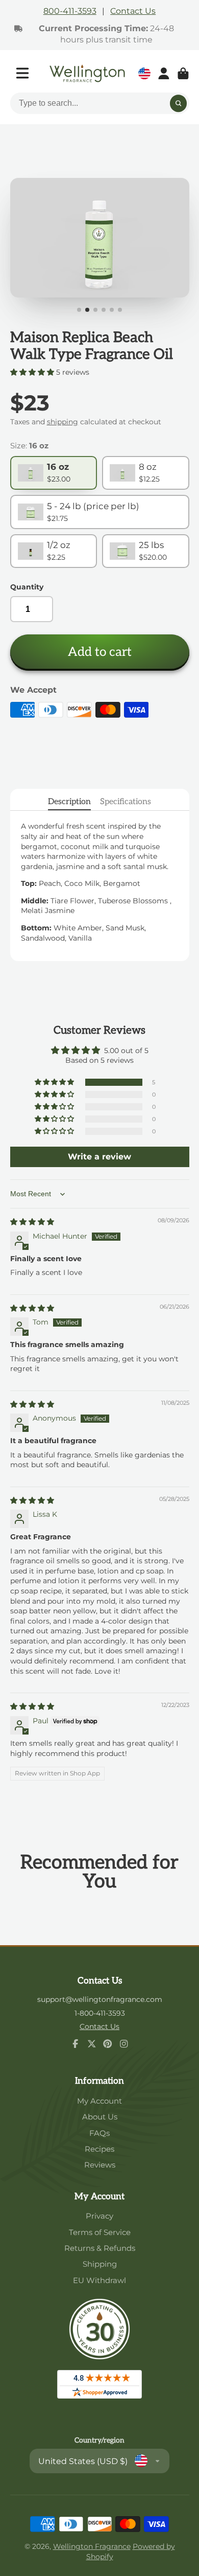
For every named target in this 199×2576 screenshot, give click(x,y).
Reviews (100, 2165)
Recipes (99, 2149)
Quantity (27, 587)
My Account (99, 2101)
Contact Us (133, 11)
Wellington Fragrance (92, 2546)
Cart (183, 74)
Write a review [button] (99, 1157)
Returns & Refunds (100, 2248)
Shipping (100, 2264)
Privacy (99, 2216)
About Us (100, 2117)
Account (164, 74)
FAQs (99, 2133)
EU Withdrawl (99, 2280)
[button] (33, 372)
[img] (32, 1222)
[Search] (179, 104)
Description (69, 802)
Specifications (126, 802)
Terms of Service (100, 2232)
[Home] (87, 73)
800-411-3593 (70, 11)
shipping (63, 422)
